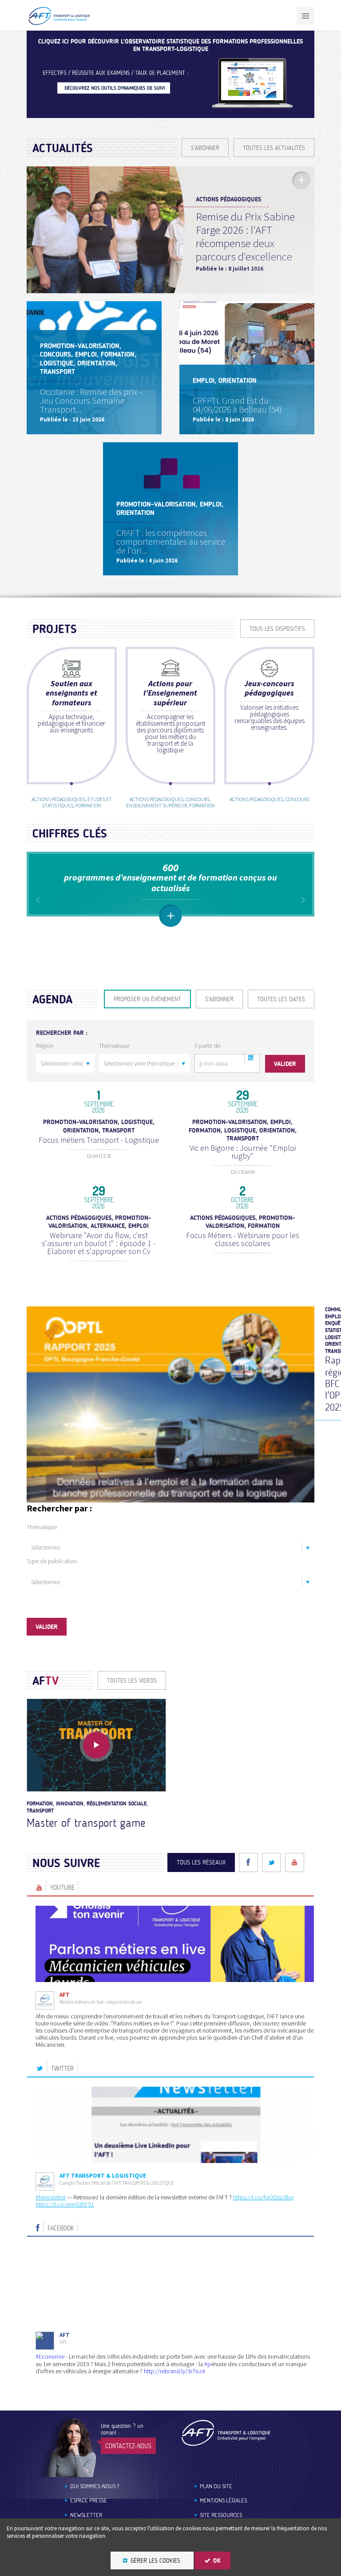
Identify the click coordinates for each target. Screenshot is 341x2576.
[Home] (226, 2433)
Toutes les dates (281, 999)
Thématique (114, 1046)
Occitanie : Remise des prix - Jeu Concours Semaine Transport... (91, 400)
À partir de (207, 1046)
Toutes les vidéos (132, 1681)
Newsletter (86, 2515)
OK (217, 2561)
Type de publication (52, 1561)
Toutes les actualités (274, 148)
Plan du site (216, 2486)
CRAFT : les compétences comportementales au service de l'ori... (171, 541)
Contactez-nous (128, 2446)
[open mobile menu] (305, 16)
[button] (251, 1057)
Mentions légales (223, 2500)
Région (45, 1046)
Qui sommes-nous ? (95, 2486)
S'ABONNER (205, 148)
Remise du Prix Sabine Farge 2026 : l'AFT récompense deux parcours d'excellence (245, 236)
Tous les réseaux (201, 1862)
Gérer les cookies (155, 2561)
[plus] (301, 180)
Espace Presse (89, 2500)
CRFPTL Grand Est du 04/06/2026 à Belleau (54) (237, 405)
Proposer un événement (147, 999)
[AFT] (59, 23)
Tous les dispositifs (277, 629)
